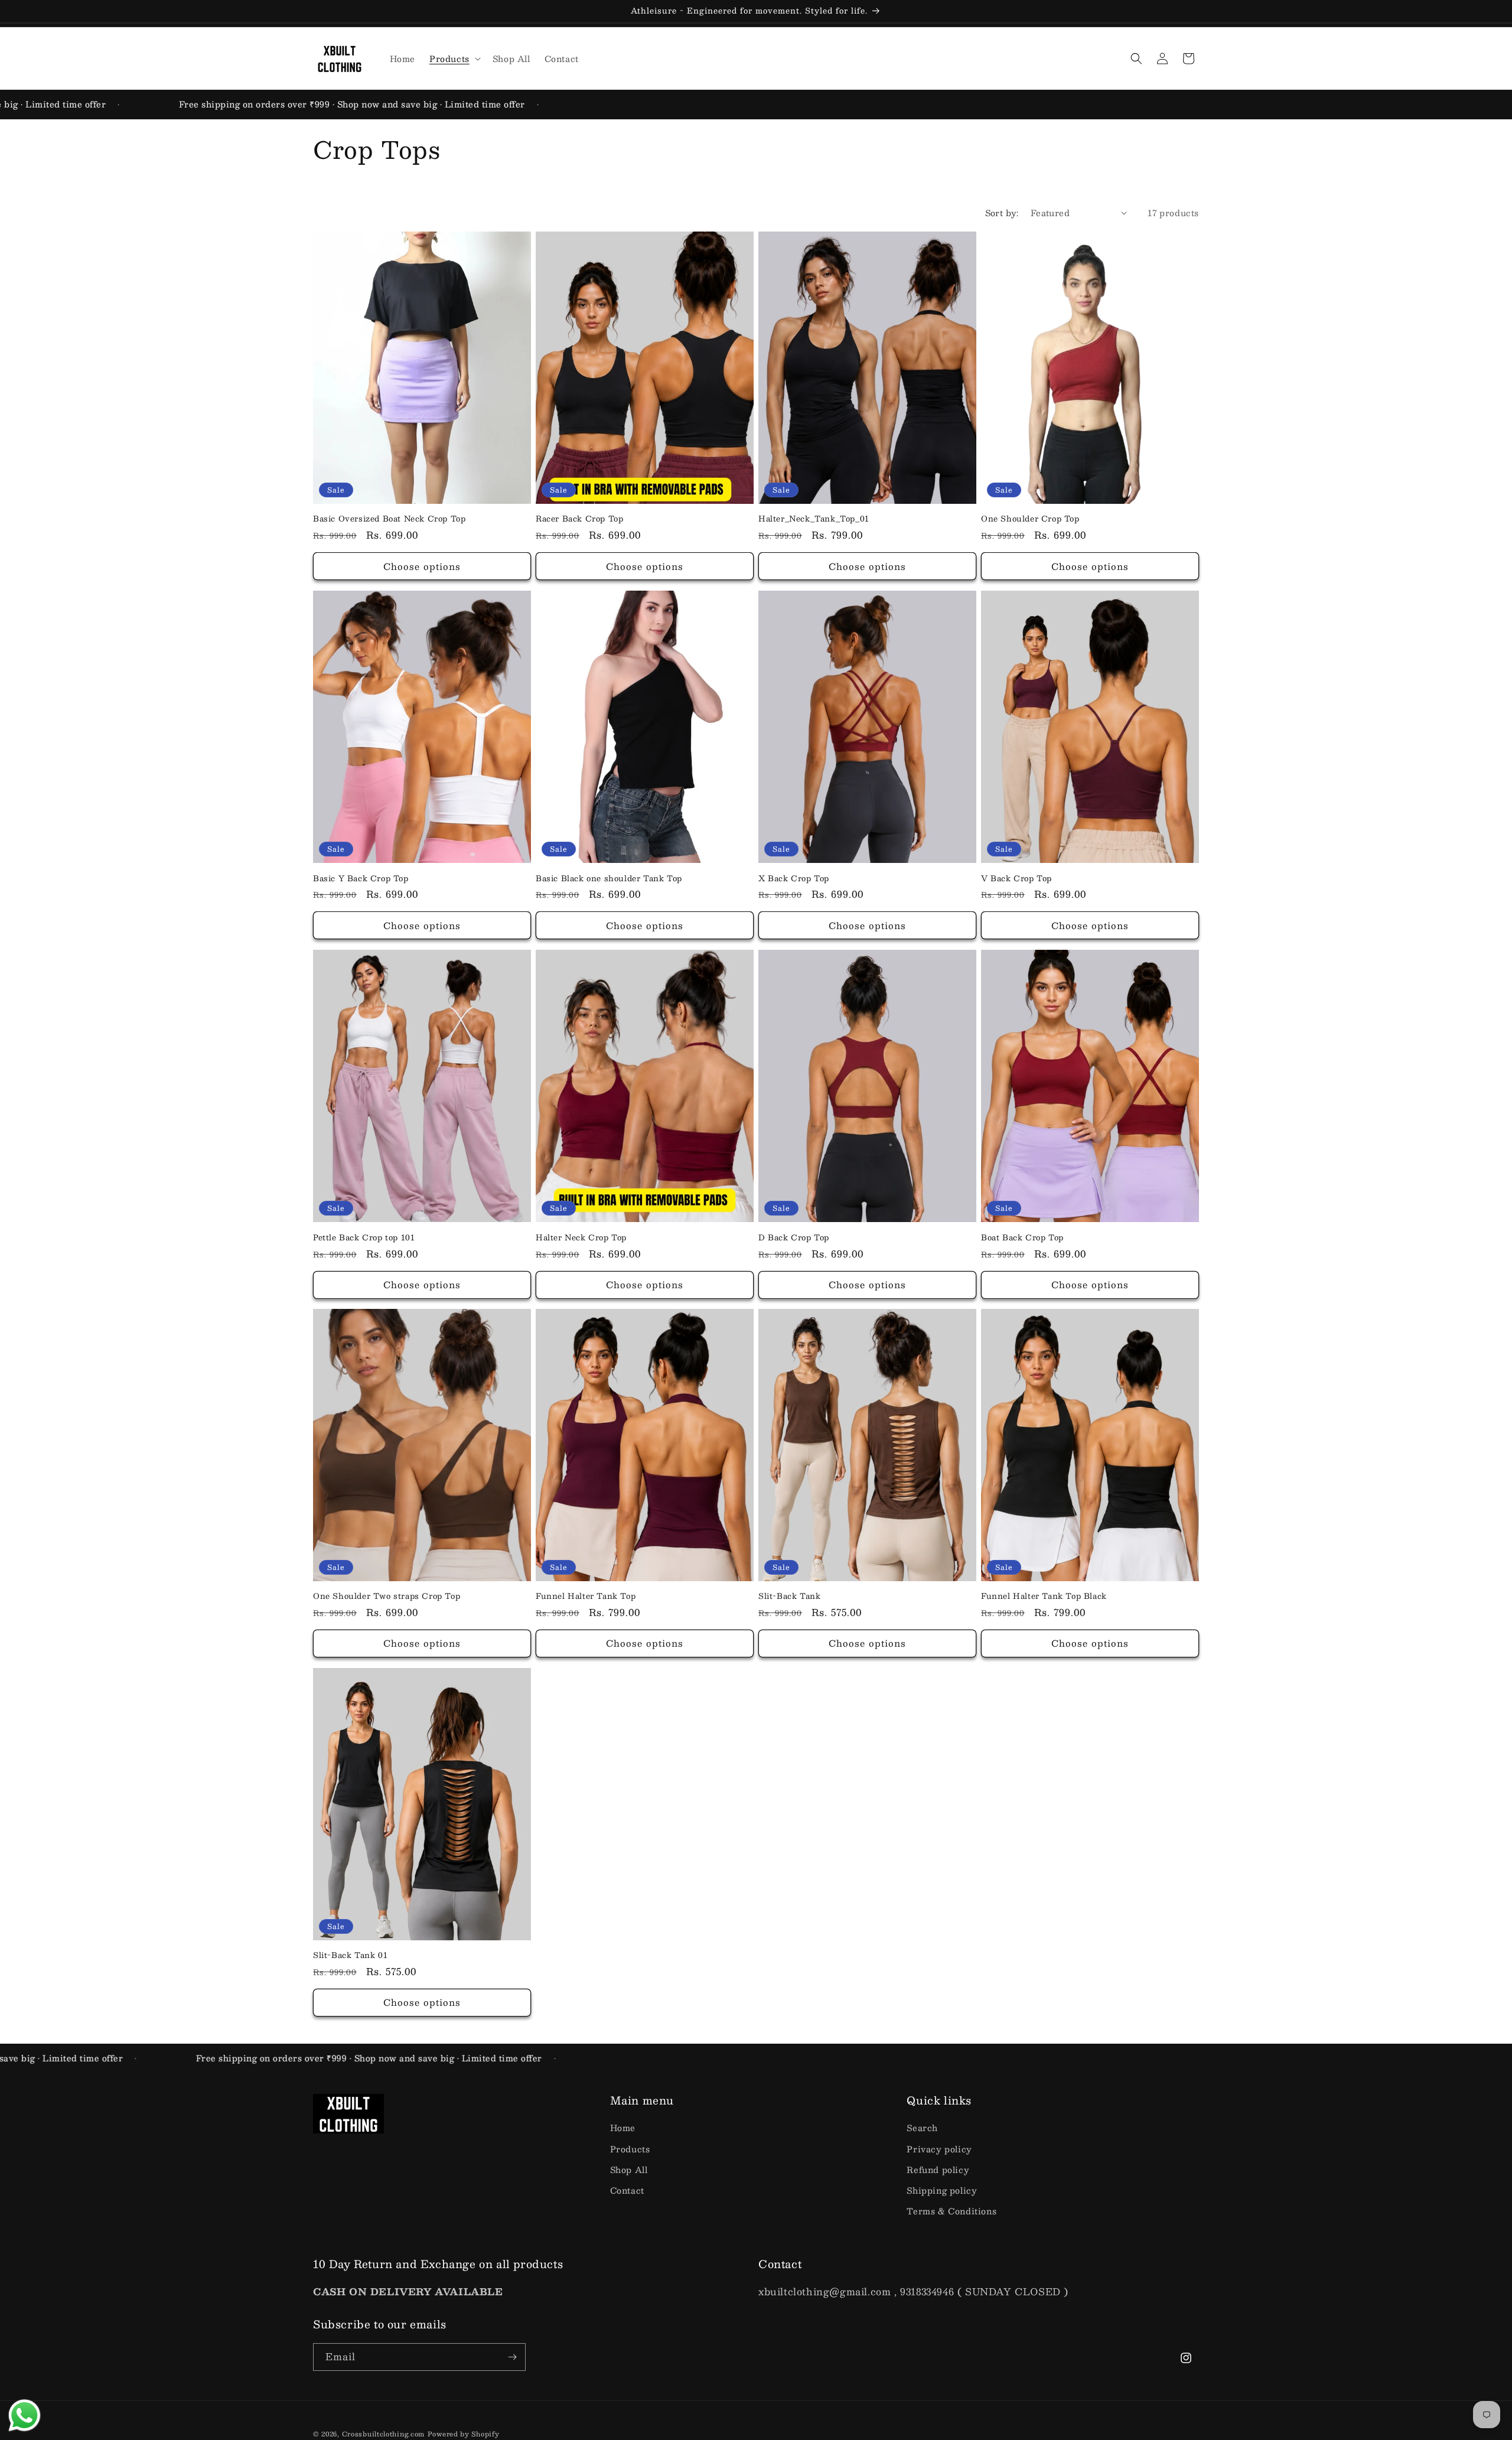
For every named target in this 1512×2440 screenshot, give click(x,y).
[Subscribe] (512, 2357)
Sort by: (1002, 213)
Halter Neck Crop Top (581, 1237)
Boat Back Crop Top (1022, 1237)
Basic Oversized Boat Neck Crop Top (389, 519)
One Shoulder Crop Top (1030, 519)
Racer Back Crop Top (579, 519)
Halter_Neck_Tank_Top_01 (814, 519)
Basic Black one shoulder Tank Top (609, 878)
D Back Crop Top (794, 1237)
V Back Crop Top (1016, 878)
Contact (627, 2190)
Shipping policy (942, 2190)
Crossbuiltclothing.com (383, 2434)
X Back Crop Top (794, 878)
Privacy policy (939, 2149)
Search (922, 2128)
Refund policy (938, 2169)
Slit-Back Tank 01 (350, 1955)
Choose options (422, 566)
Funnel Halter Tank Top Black (1044, 1596)
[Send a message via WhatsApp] (25, 2415)
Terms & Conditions (951, 2211)
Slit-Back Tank (789, 1596)
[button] (454, 58)
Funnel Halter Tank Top (586, 1596)
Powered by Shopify (464, 2434)
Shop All (629, 2169)
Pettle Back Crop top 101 (364, 1237)
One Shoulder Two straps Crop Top (387, 1596)
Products (630, 2149)
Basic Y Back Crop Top (361, 878)
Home (623, 2128)
